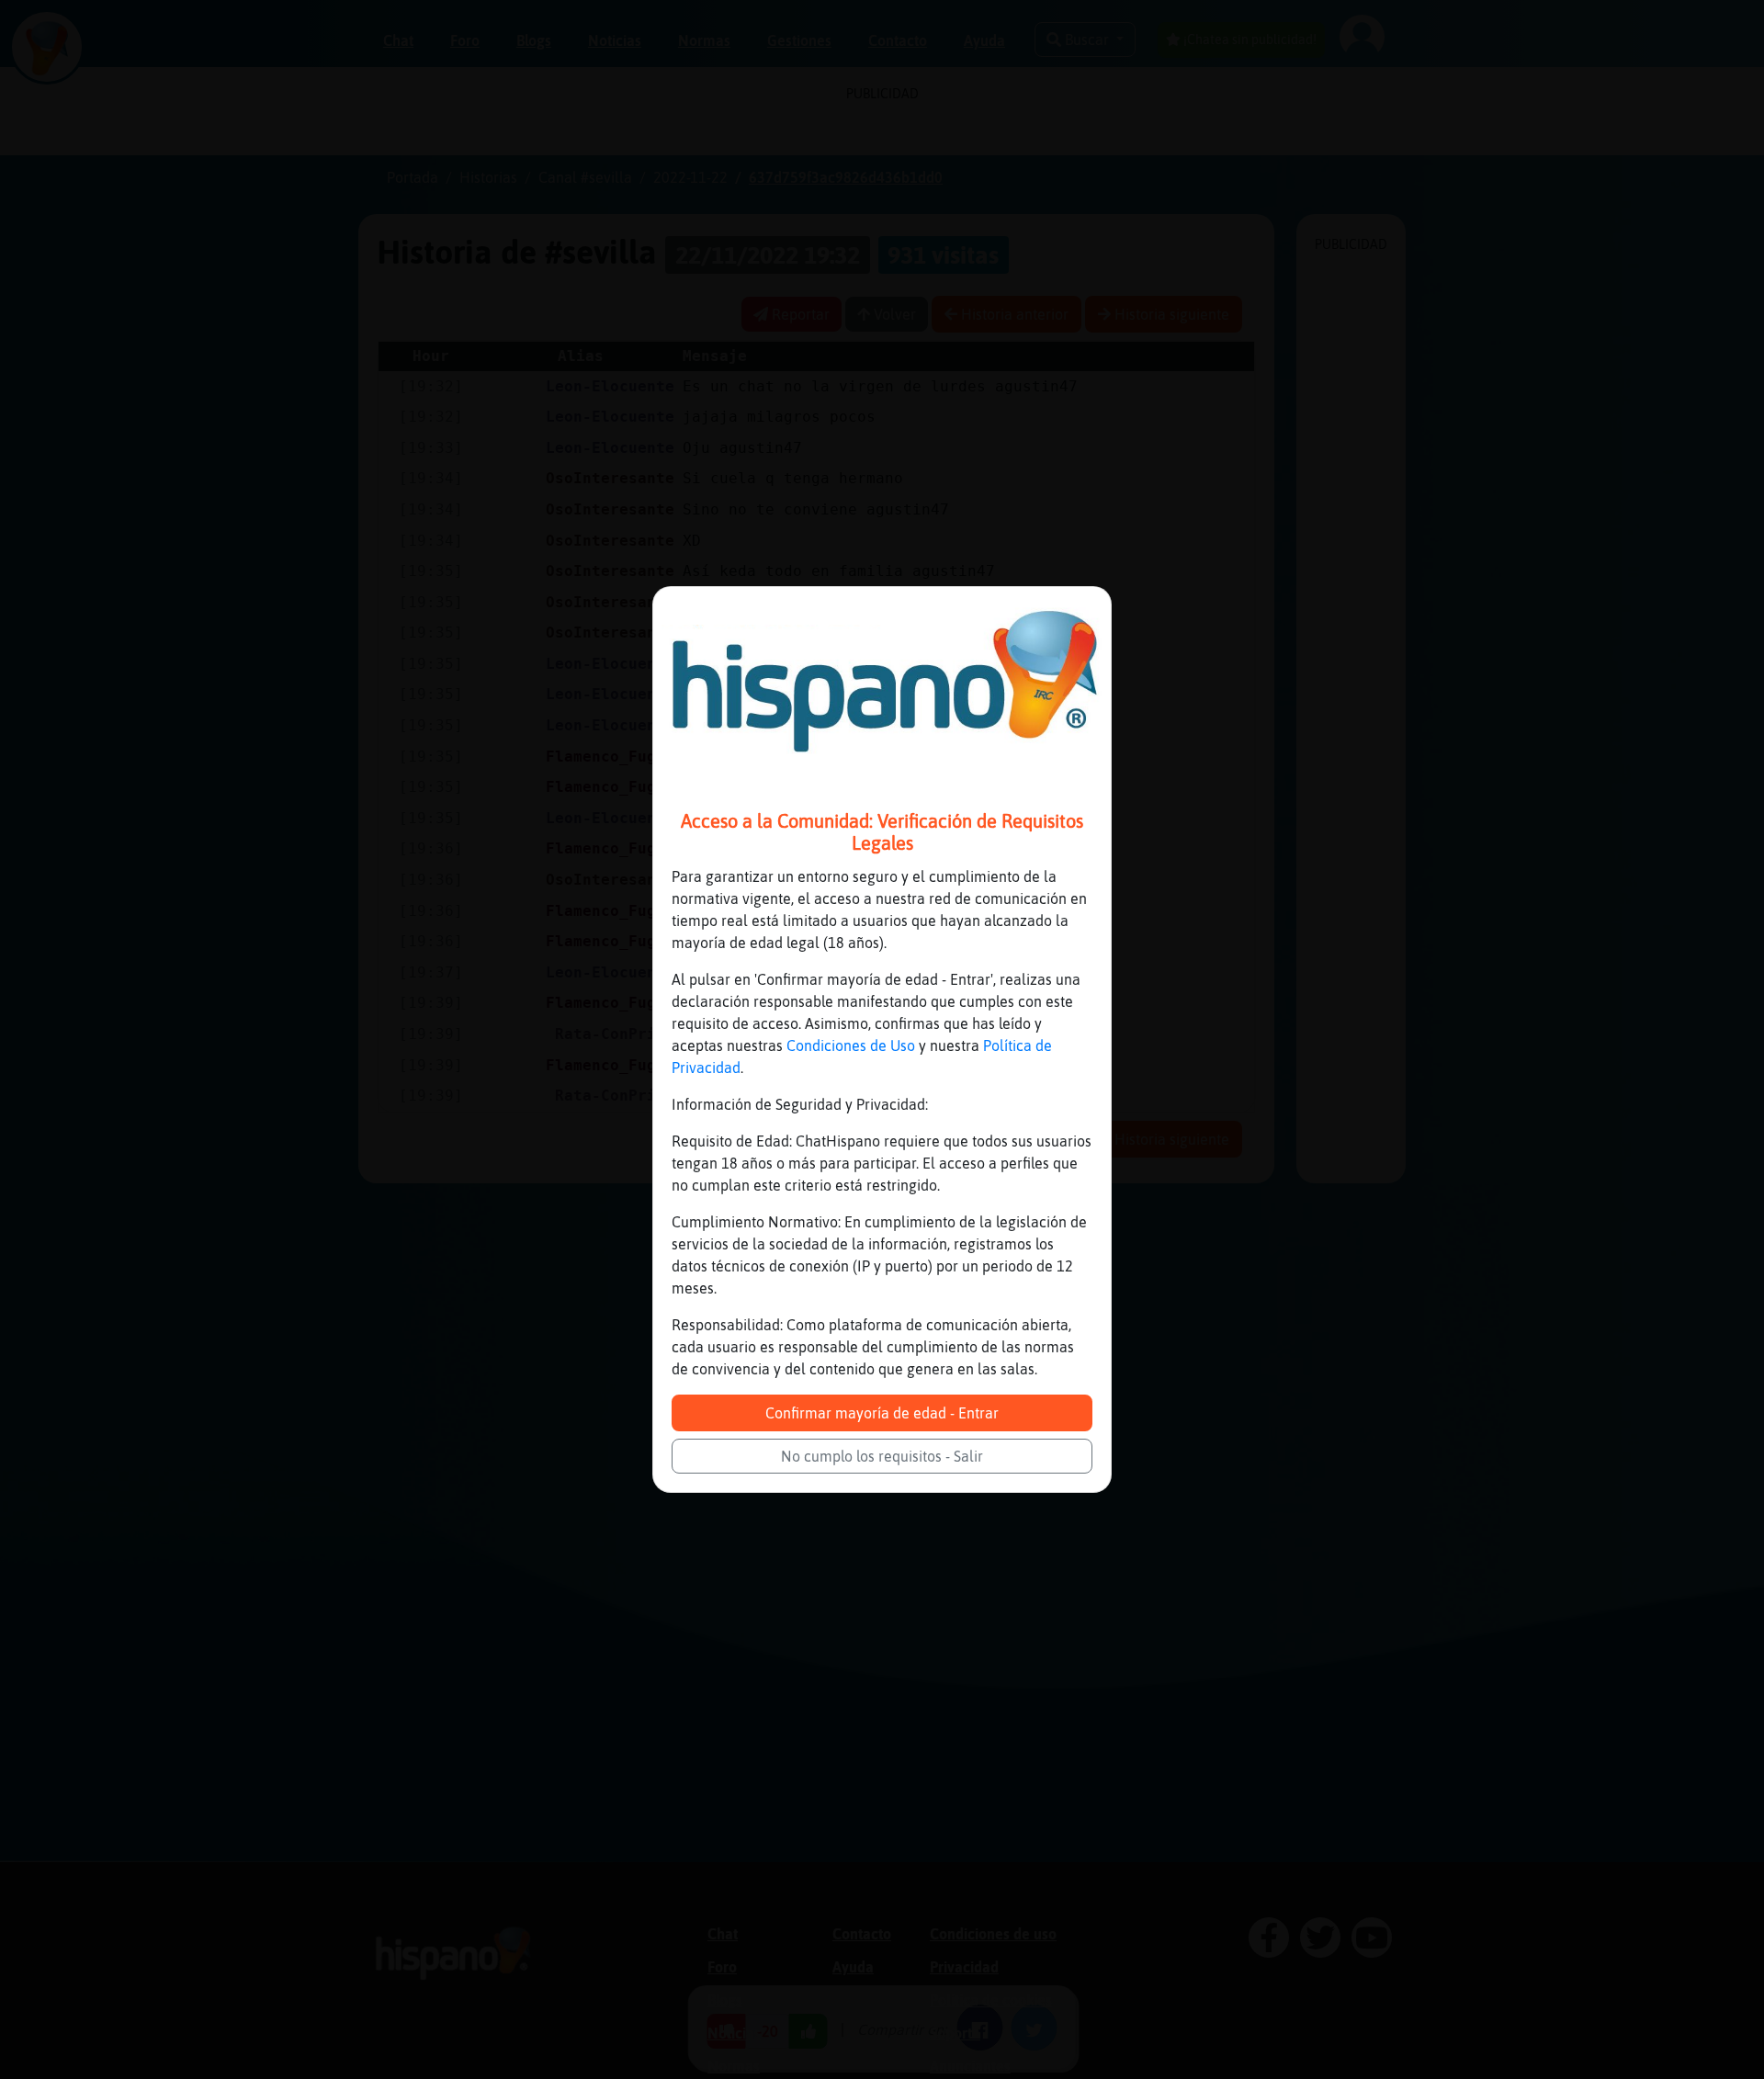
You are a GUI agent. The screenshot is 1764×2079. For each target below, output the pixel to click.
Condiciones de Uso (851, 1045)
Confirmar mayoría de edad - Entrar (882, 1413)
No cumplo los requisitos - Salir (882, 1456)
